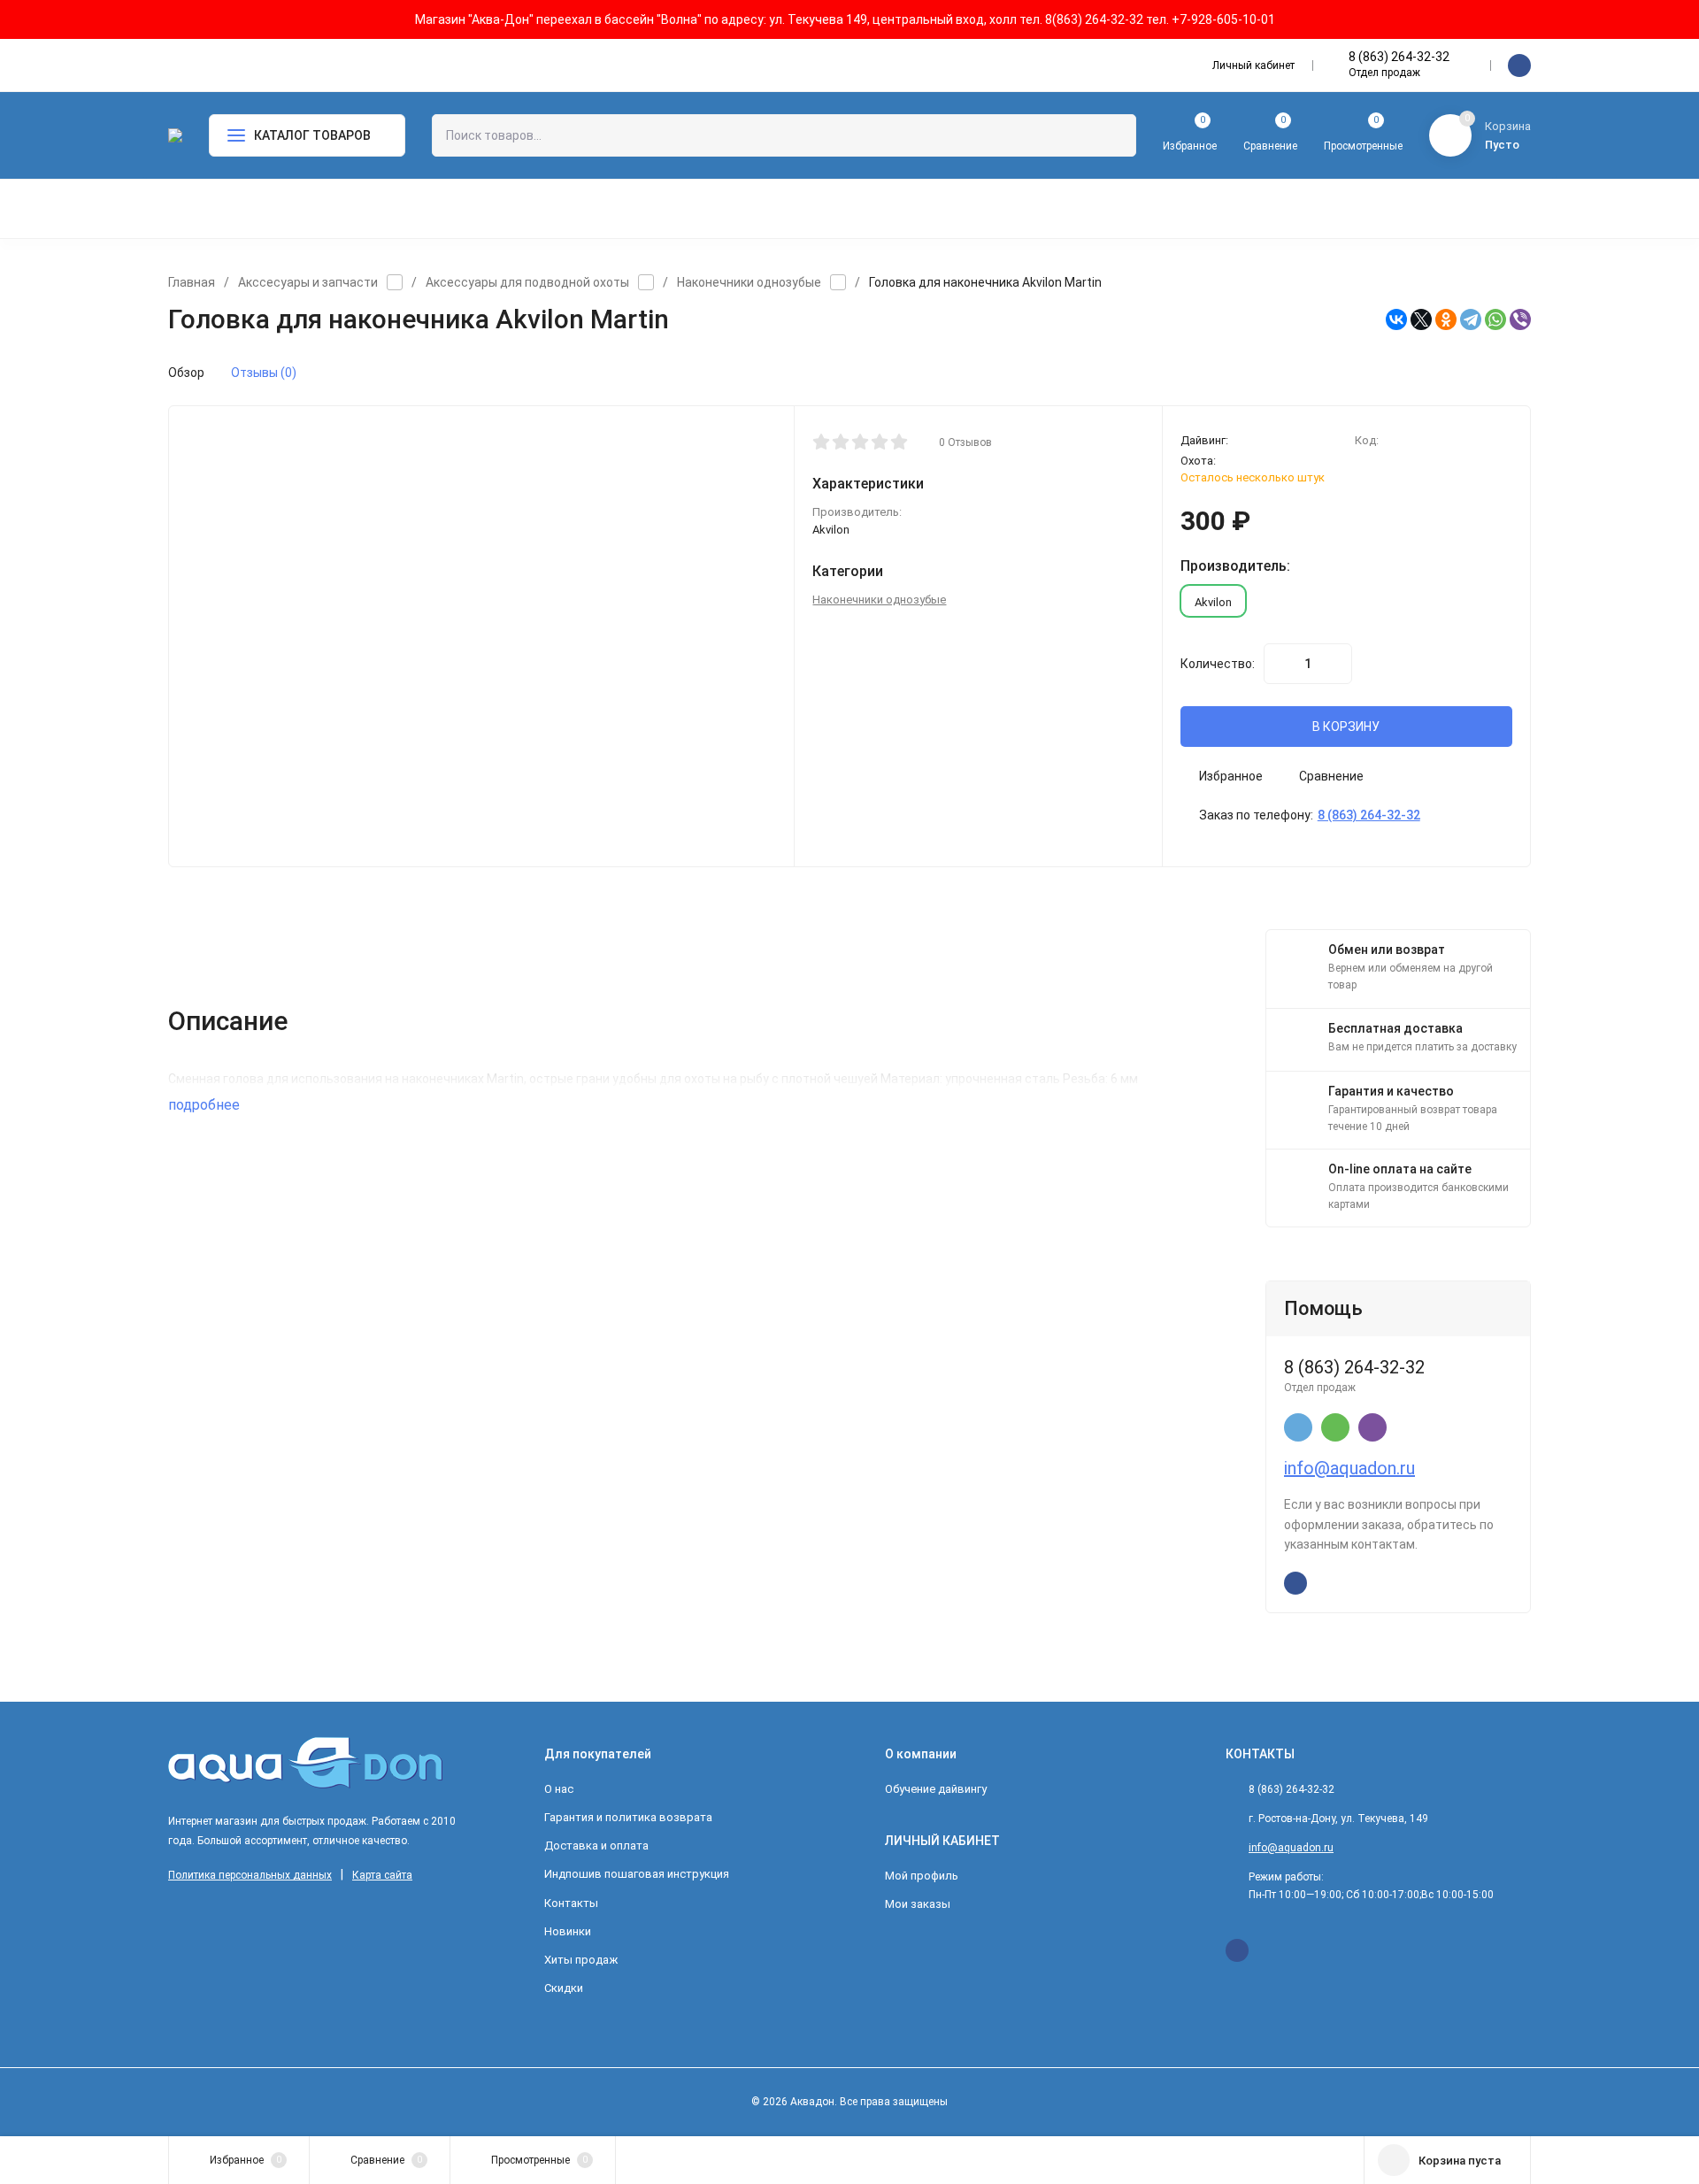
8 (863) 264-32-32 (1399, 57)
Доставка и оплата (596, 1846)
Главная (192, 282)
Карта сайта (382, 1875)
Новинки (568, 1931)
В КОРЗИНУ (1346, 727)
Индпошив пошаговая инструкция (637, 1874)
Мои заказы (918, 1904)
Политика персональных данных (250, 1875)
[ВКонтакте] (1396, 319)
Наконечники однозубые (749, 282)
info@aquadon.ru (1349, 1468)
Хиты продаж (581, 1960)
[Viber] (1520, 319)
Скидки (564, 1988)
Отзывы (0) (264, 373)
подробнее (206, 1105)
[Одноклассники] (1446, 319)
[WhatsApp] (1495, 319)
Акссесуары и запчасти (308, 282)
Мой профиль (922, 1876)
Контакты (571, 1903)
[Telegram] (1471, 319)
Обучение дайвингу (936, 1789)
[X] (1421, 319)
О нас (559, 1789)
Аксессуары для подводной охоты (527, 282)
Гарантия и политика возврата (628, 1817)
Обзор (186, 373)
